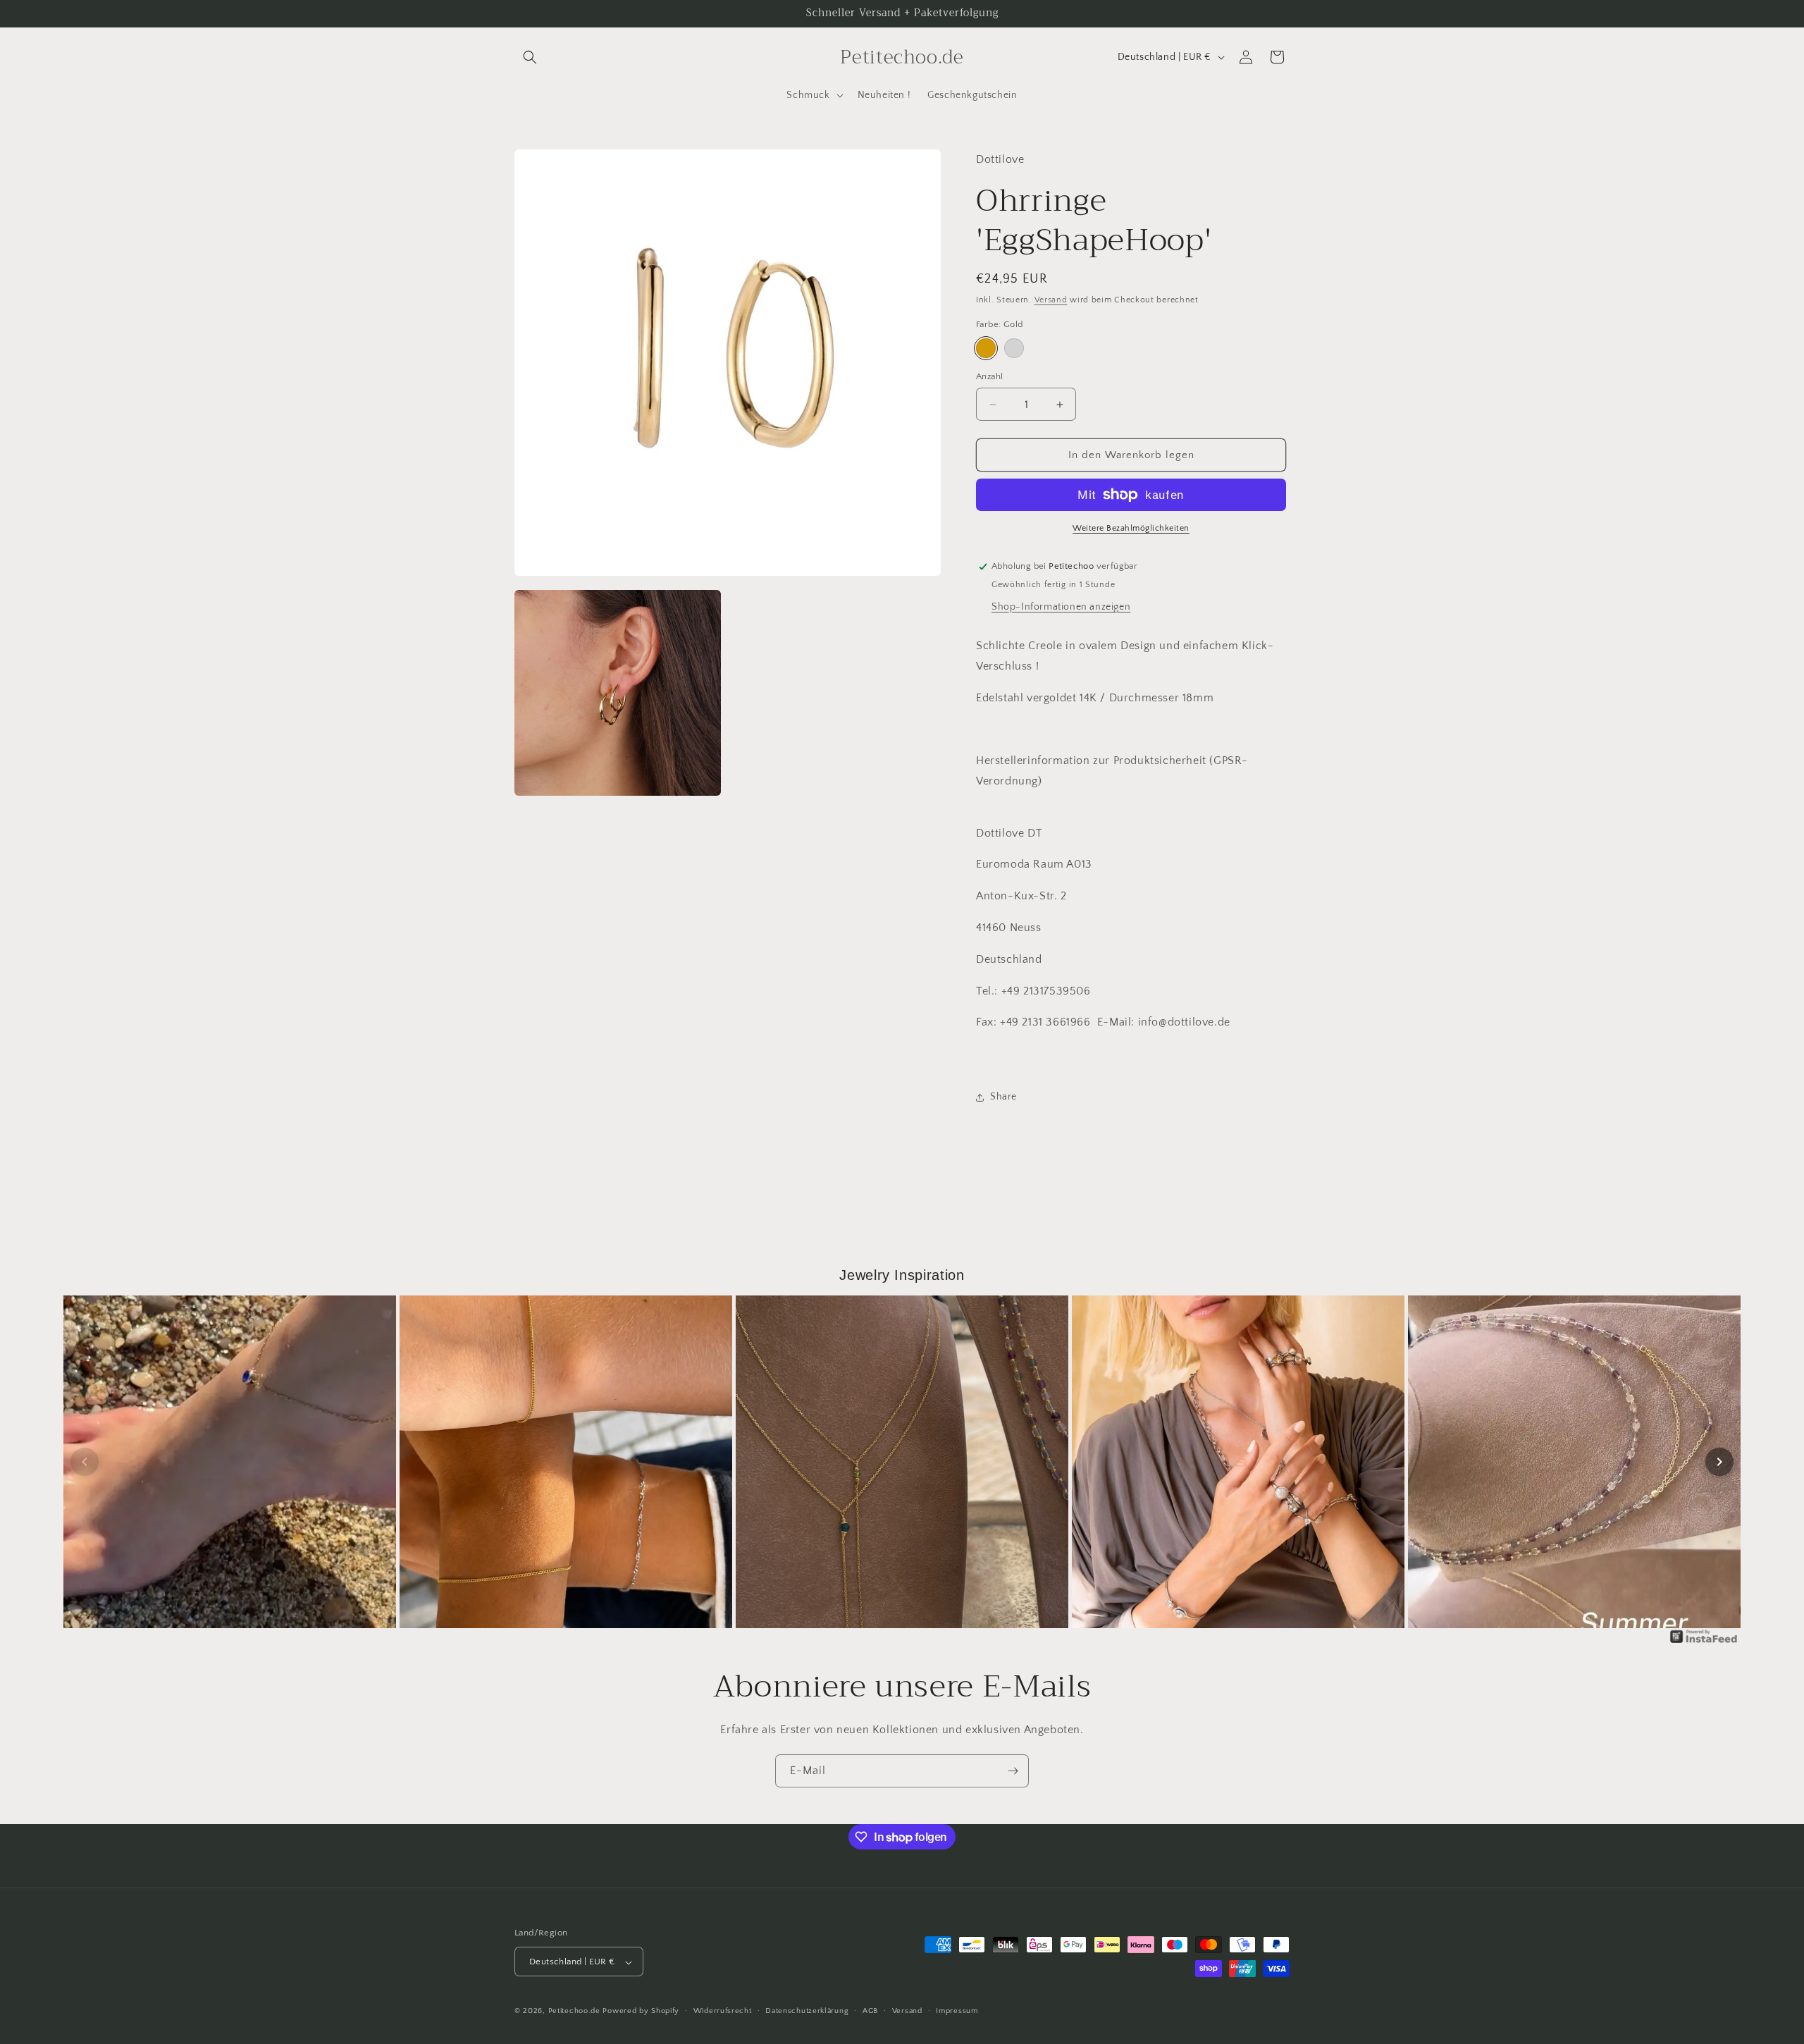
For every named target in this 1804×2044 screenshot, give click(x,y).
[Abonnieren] (1013, 1771)
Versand (1051, 300)
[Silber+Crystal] (1014, 348)
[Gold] (986, 348)
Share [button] (1003, 1097)
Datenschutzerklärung (807, 2011)
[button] (530, 57)
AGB (870, 2011)
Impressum (957, 2011)
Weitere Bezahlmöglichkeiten (1131, 528)
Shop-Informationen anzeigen (1061, 607)
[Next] (1719, 1462)
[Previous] (85, 1462)
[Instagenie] (1704, 1642)
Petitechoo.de (574, 2012)
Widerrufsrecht (723, 2011)
